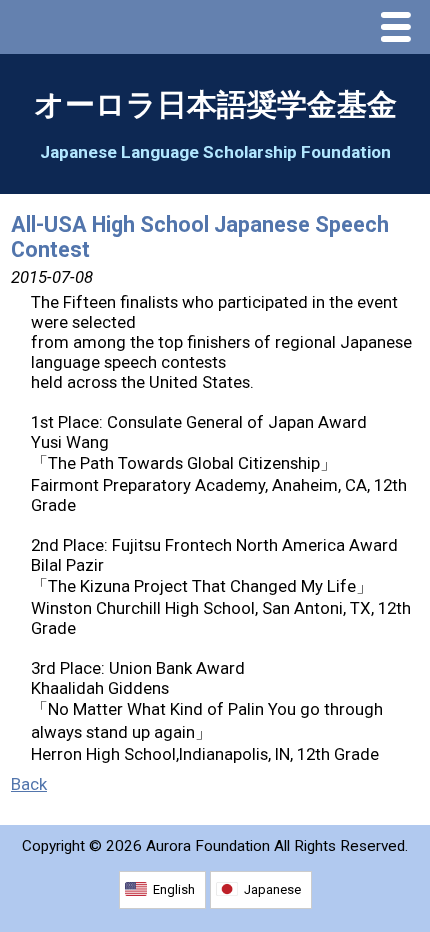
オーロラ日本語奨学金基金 (215, 104)
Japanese (272, 889)
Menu (401, 29)
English (174, 889)
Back (29, 784)
